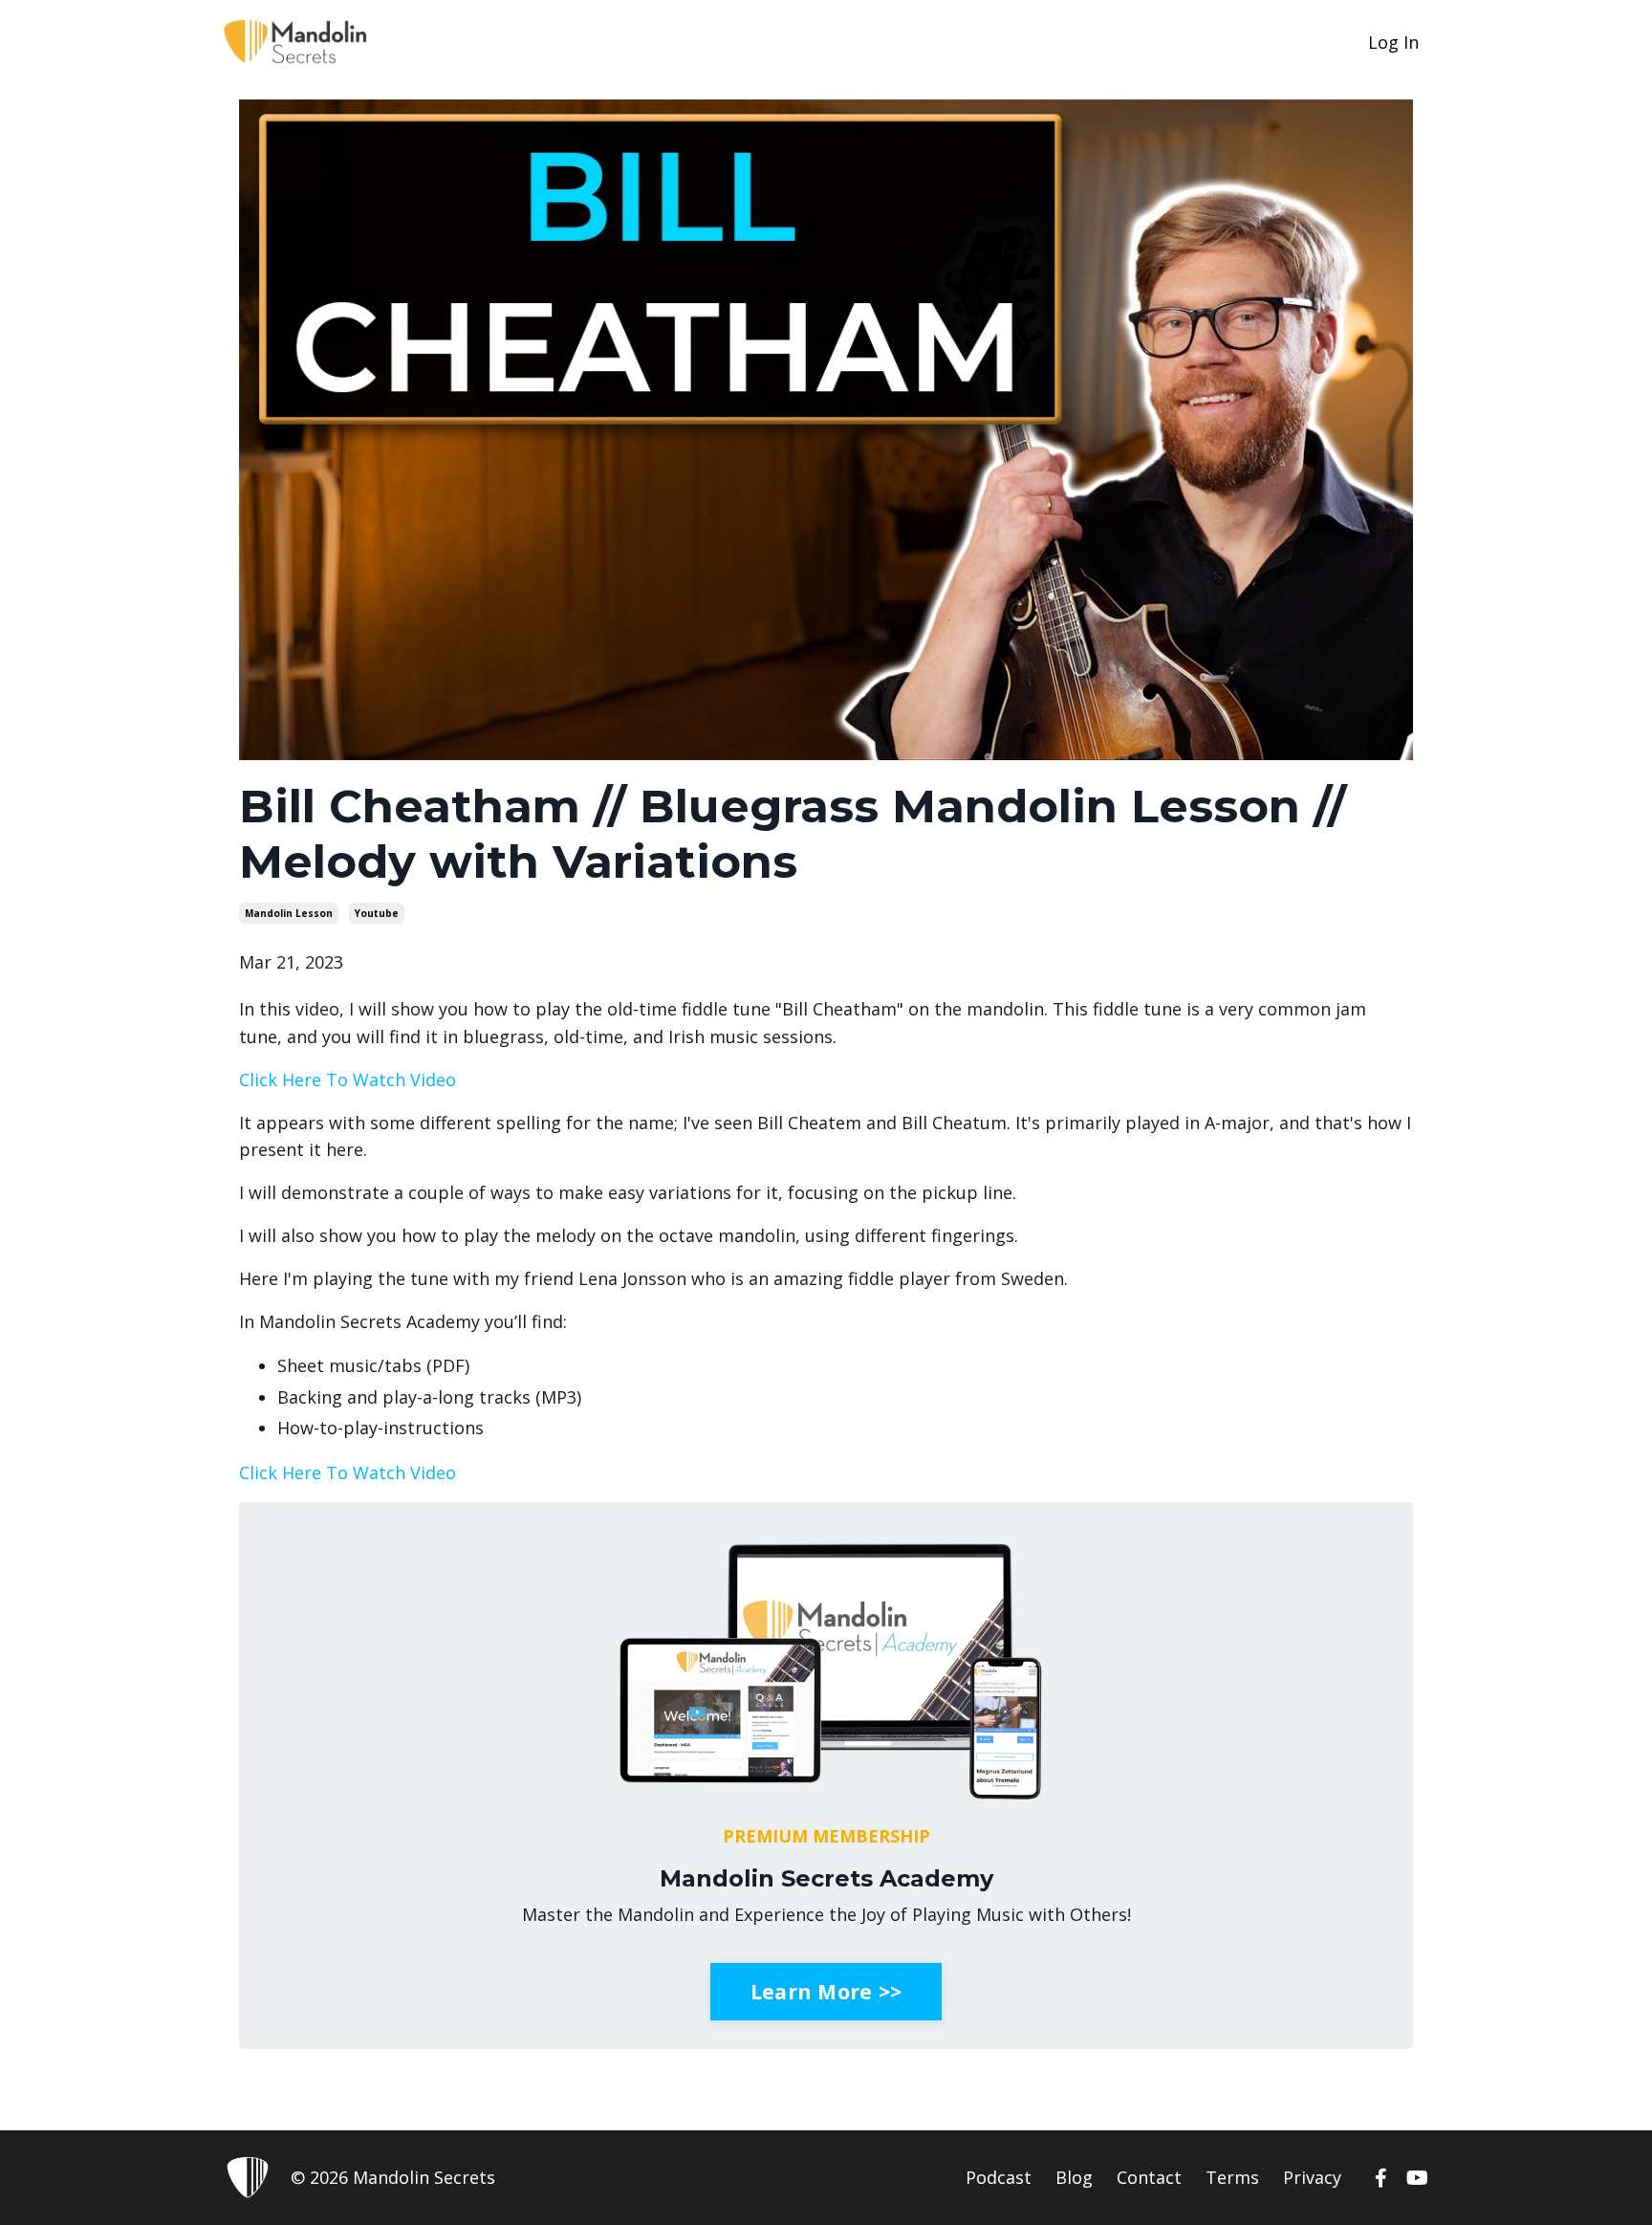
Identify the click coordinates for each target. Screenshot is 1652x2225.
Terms (1232, 2177)
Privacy (1312, 2177)
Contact (1149, 2177)
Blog (1074, 2177)
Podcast (999, 2177)
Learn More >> (826, 1991)
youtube (377, 913)
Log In (1393, 42)
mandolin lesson (289, 913)
